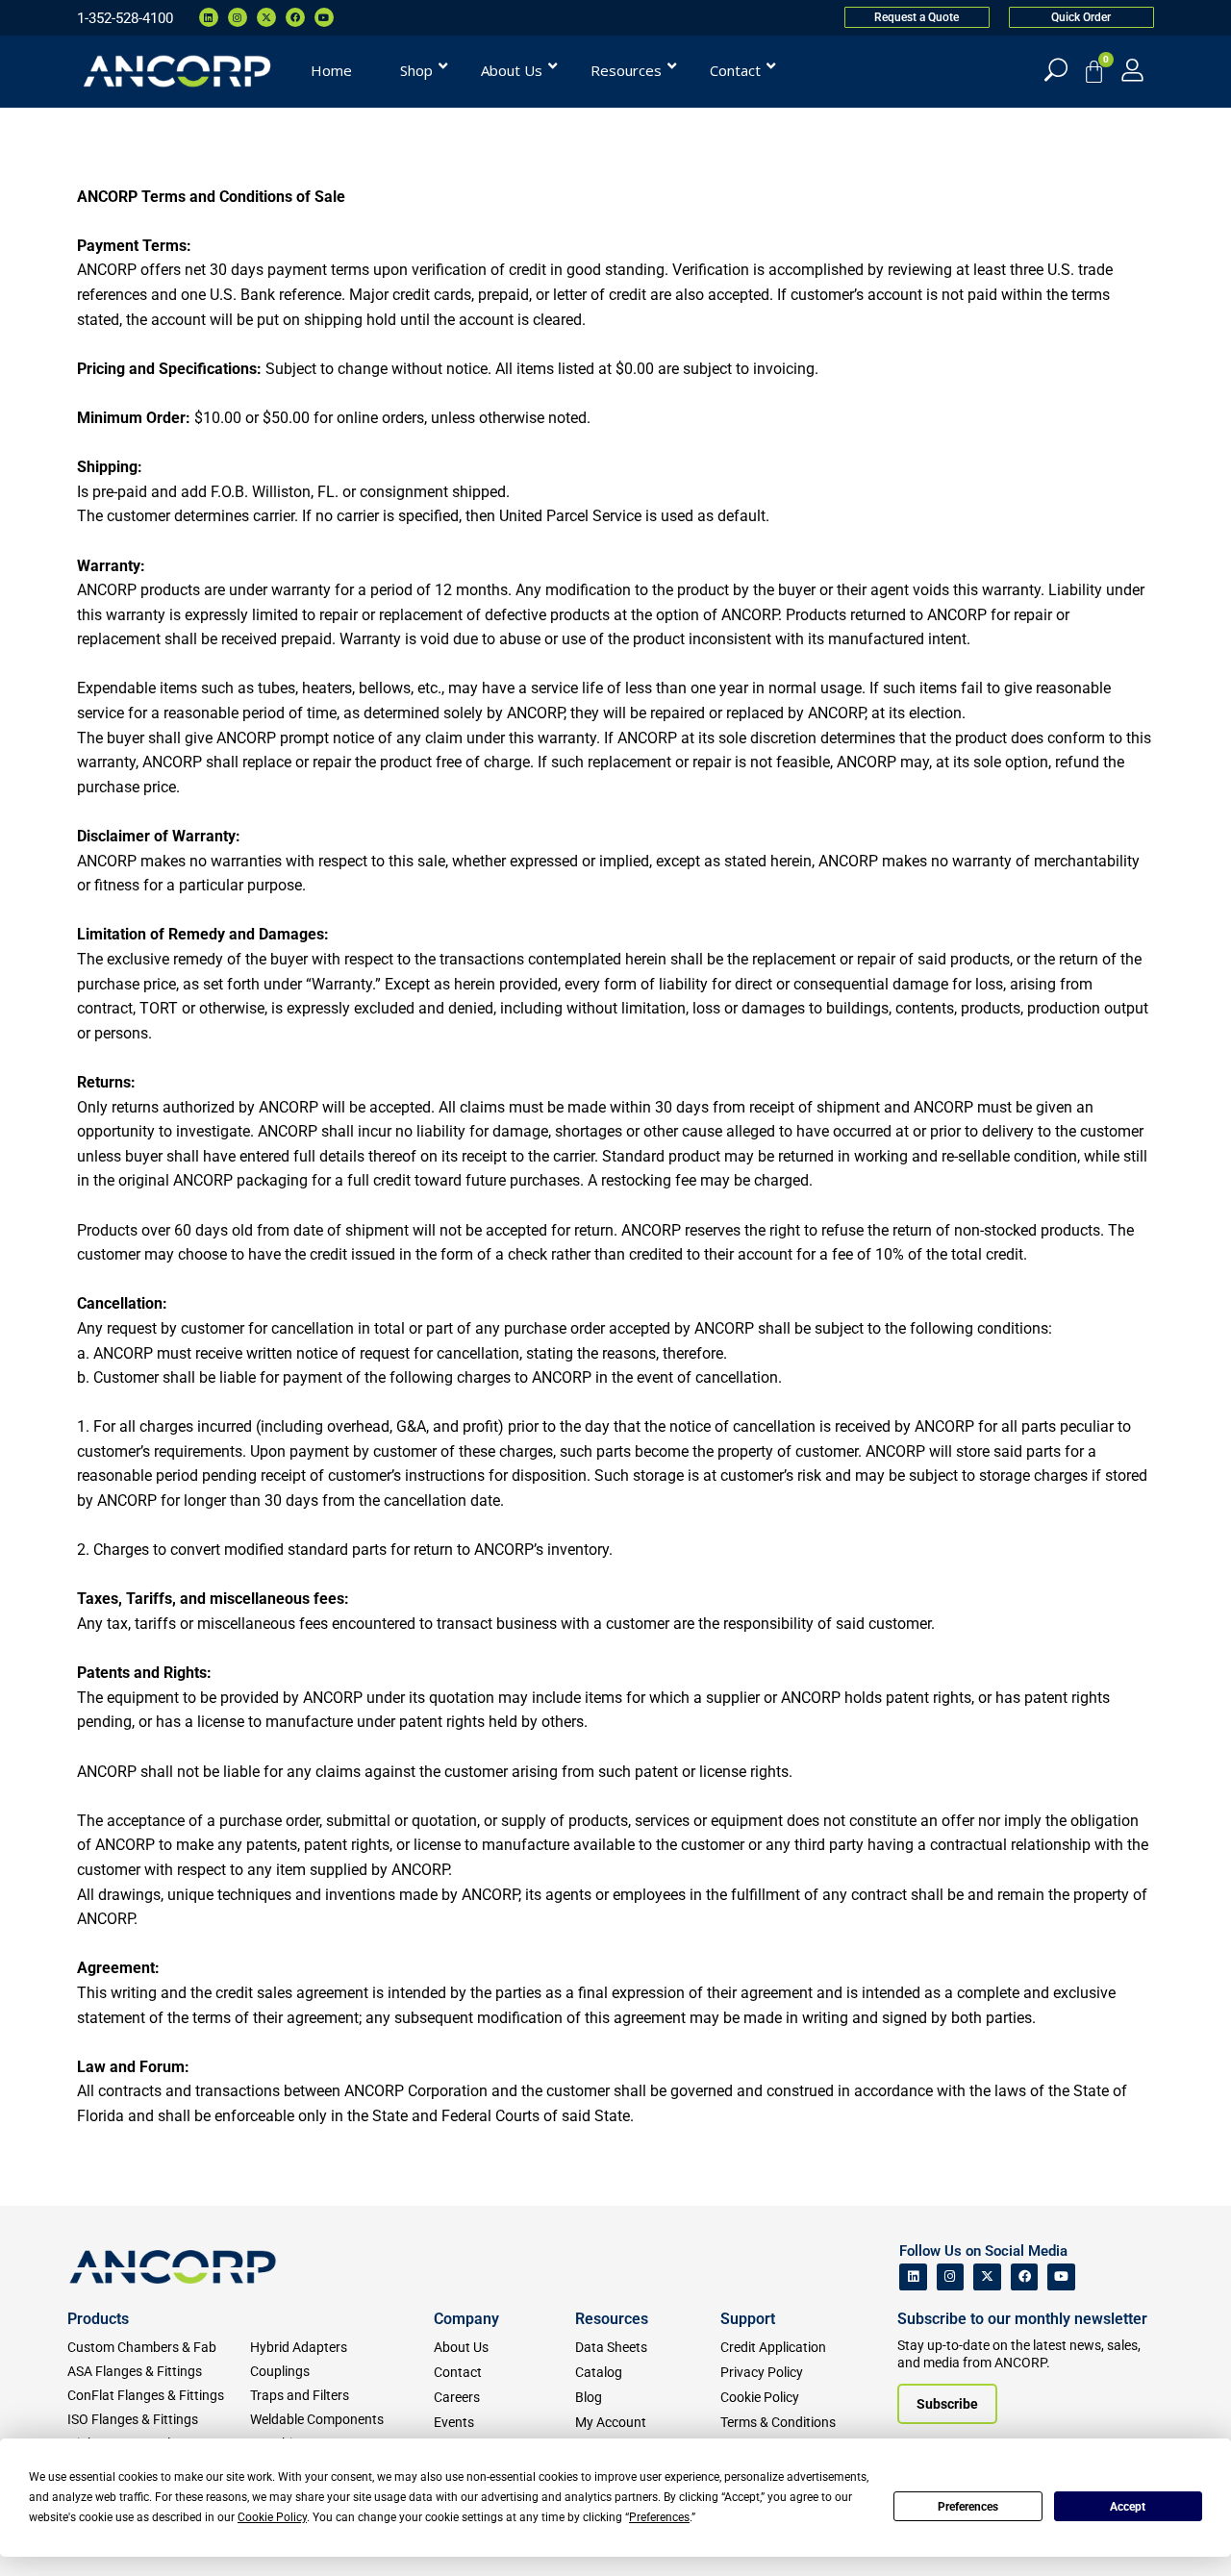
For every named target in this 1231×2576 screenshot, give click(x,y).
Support (748, 2319)
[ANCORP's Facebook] (1025, 2277)
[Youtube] (324, 17)
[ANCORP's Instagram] (951, 2277)
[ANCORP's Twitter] (987, 2277)
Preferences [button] (659, 2517)
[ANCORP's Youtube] (1061, 2277)
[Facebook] (295, 17)
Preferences (968, 2507)
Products (98, 2319)
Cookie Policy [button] (272, 2517)
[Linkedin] (209, 17)
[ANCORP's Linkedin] (913, 2277)
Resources (612, 2319)
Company (466, 2319)
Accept (1128, 2507)
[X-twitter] (266, 17)
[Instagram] (238, 17)
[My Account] (1132, 70)
